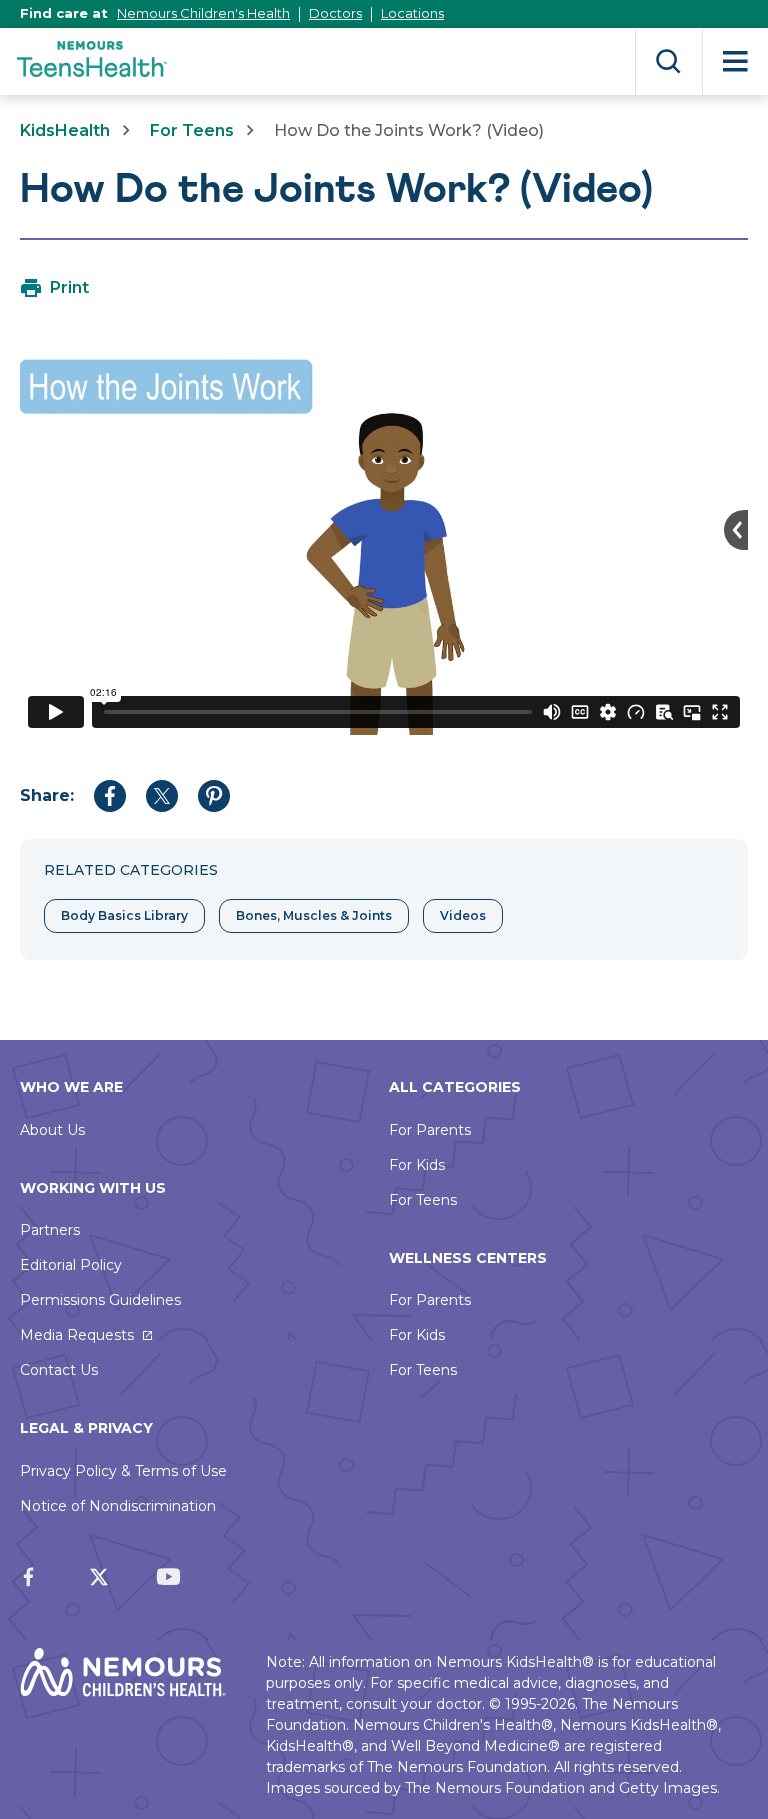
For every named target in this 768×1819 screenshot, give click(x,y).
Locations (412, 13)
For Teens (192, 130)
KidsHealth (65, 130)
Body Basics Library (124, 915)
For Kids (417, 1165)
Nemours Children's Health (203, 13)
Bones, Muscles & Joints (314, 915)
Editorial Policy (71, 1265)
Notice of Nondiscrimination (118, 1506)
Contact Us (59, 1370)
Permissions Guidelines (100, 1300)
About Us (52, 1130)
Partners (50, 1230)
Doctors (335, 13)
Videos (463, 915)
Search (668, 61)
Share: (47, 795)
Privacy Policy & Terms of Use (123, 1471)
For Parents (430, 1130)
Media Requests (77, 1335)
